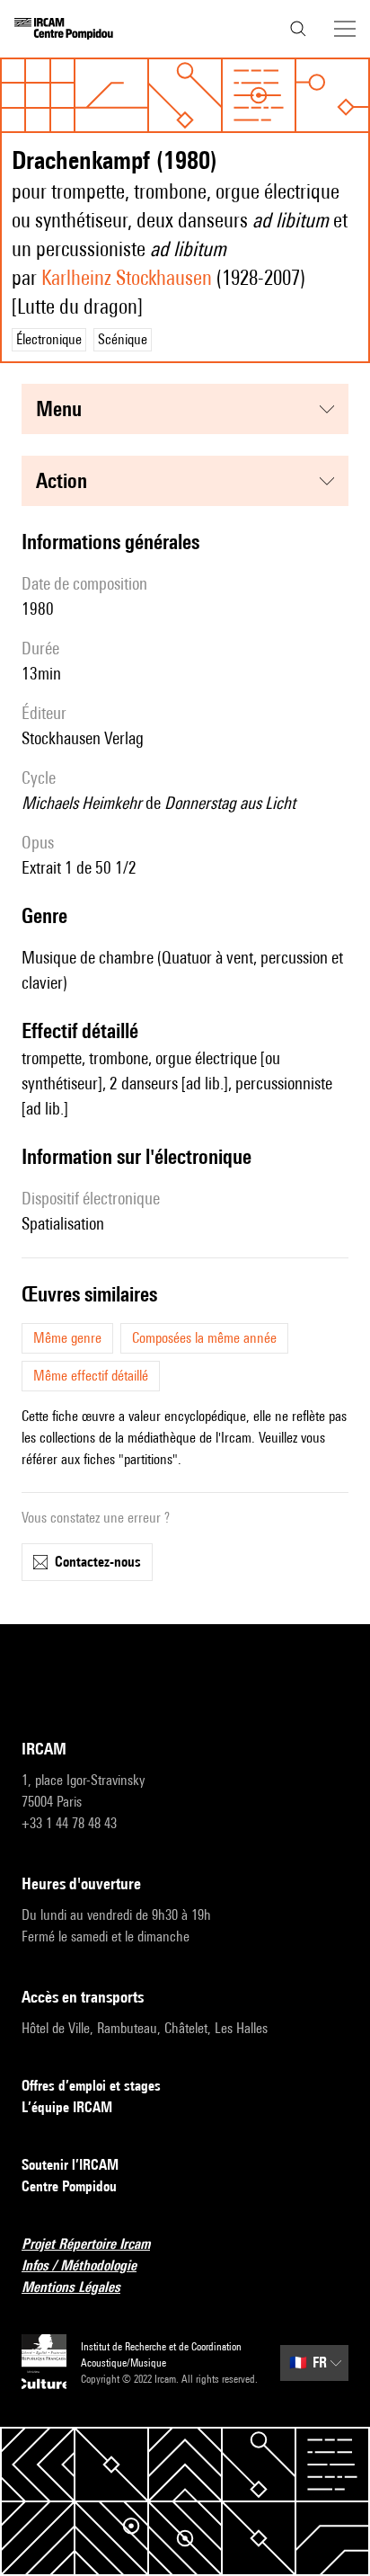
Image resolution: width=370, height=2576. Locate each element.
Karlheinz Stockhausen (127, 277)
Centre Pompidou (69, 2186)
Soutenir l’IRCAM (70, 2165)
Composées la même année (204, 1338)
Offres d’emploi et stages (91, 2086)
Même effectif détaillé (91, 1376)
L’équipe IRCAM (67, 2107)
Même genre (67, 1338)
